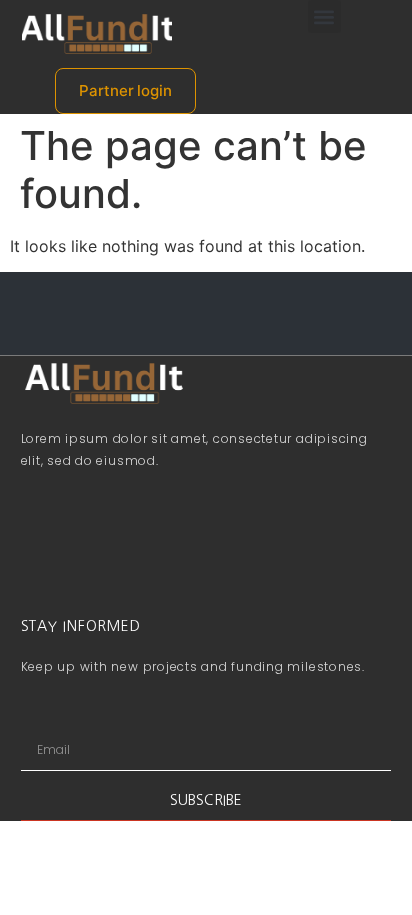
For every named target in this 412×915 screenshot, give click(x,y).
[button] (324, 16)
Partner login (125, 90)
